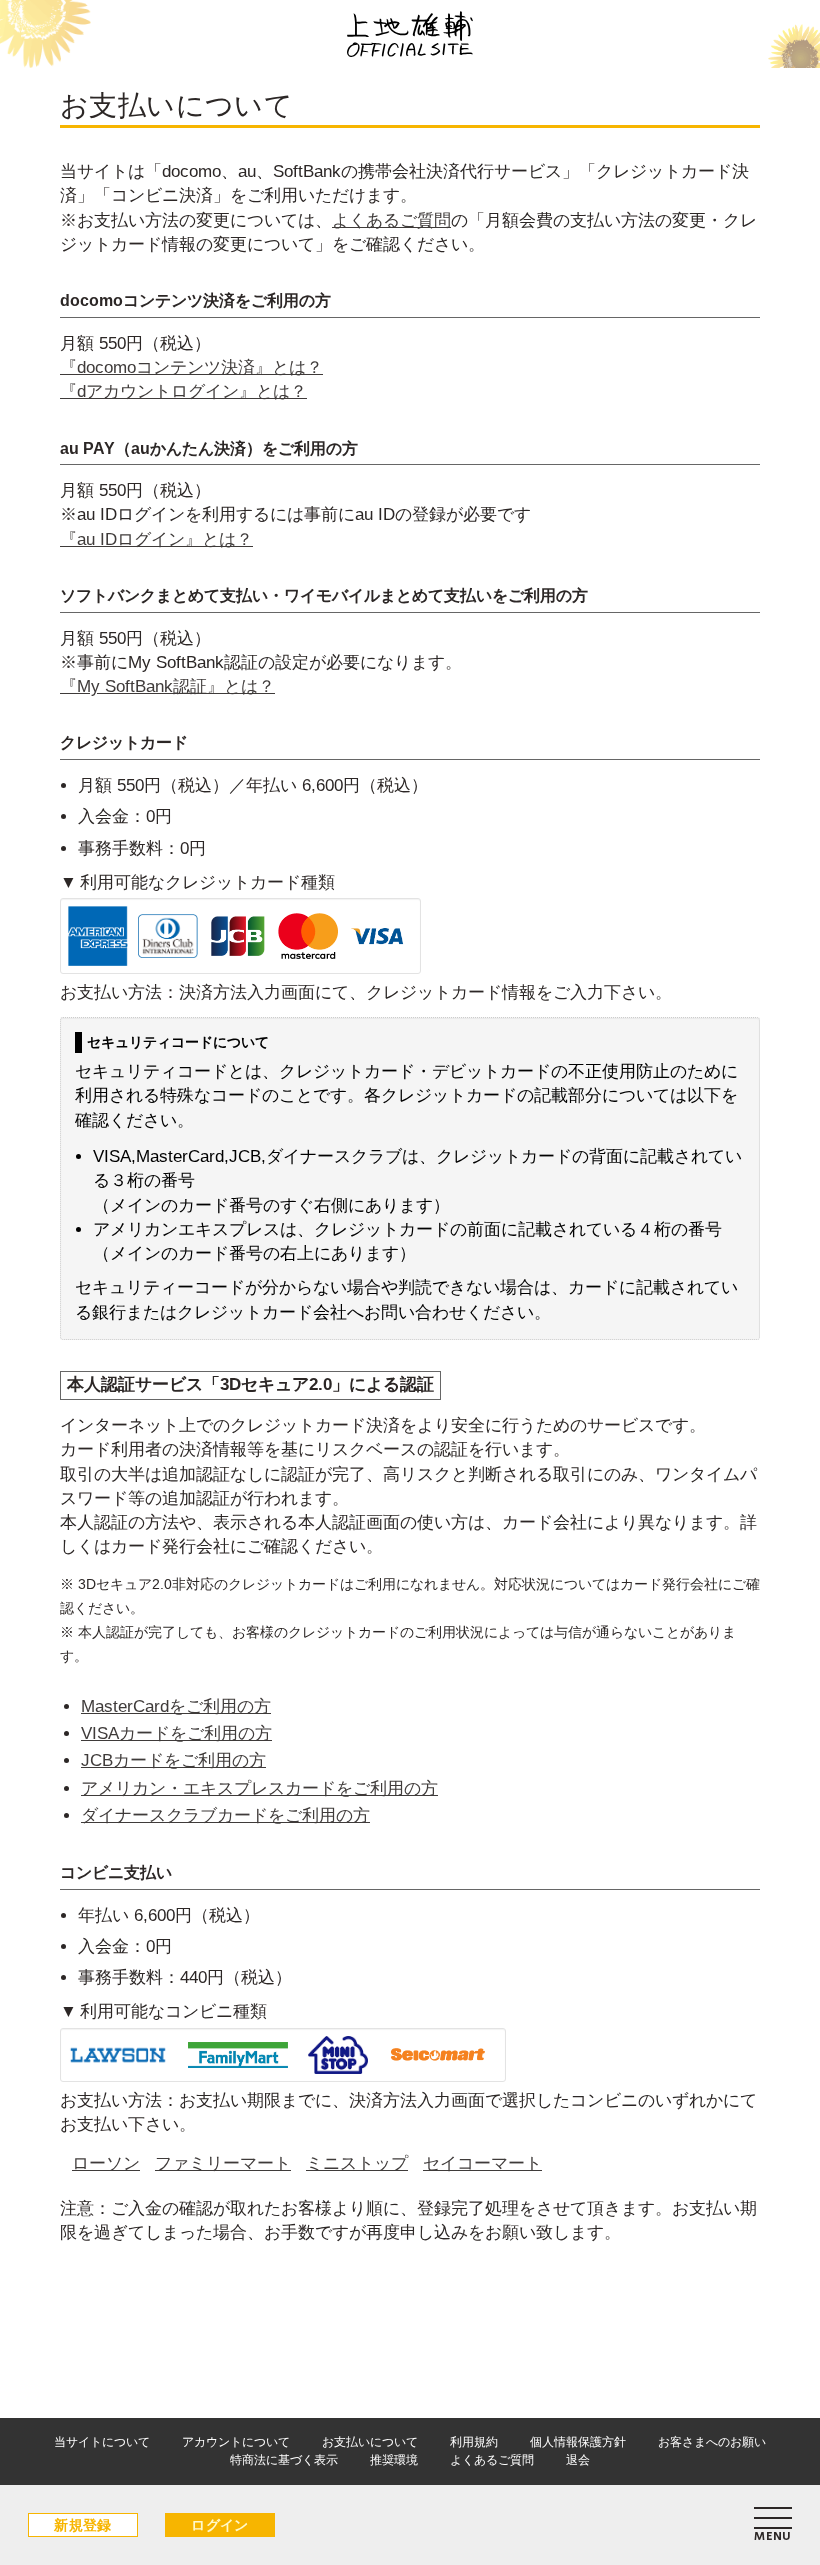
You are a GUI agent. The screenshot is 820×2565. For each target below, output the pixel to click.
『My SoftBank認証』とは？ (167, 686)
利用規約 (474, 2442)
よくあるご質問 (391, 220)
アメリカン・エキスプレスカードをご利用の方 (259, 1788)
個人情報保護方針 (578, 2442)
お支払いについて (370, 2442)
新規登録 (83, 2525)
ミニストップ (357, 2163)
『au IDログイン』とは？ (156, 539)
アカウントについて (236, 2442)
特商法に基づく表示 (284, 2460)
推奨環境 (394, 2460)
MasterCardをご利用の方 (176, 1706)
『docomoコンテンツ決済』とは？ (191, 367)
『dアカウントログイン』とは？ (183, 391)
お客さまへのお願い (712, 2442)
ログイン (220, 2525)
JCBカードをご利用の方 (173, 1760)
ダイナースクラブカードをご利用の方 (225, 1815)
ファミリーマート (223, 2163)
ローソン (106, 2163)
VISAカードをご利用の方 (176, 1733)
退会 (578, 2460)
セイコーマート (482, 2163)
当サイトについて (102, 2442)
